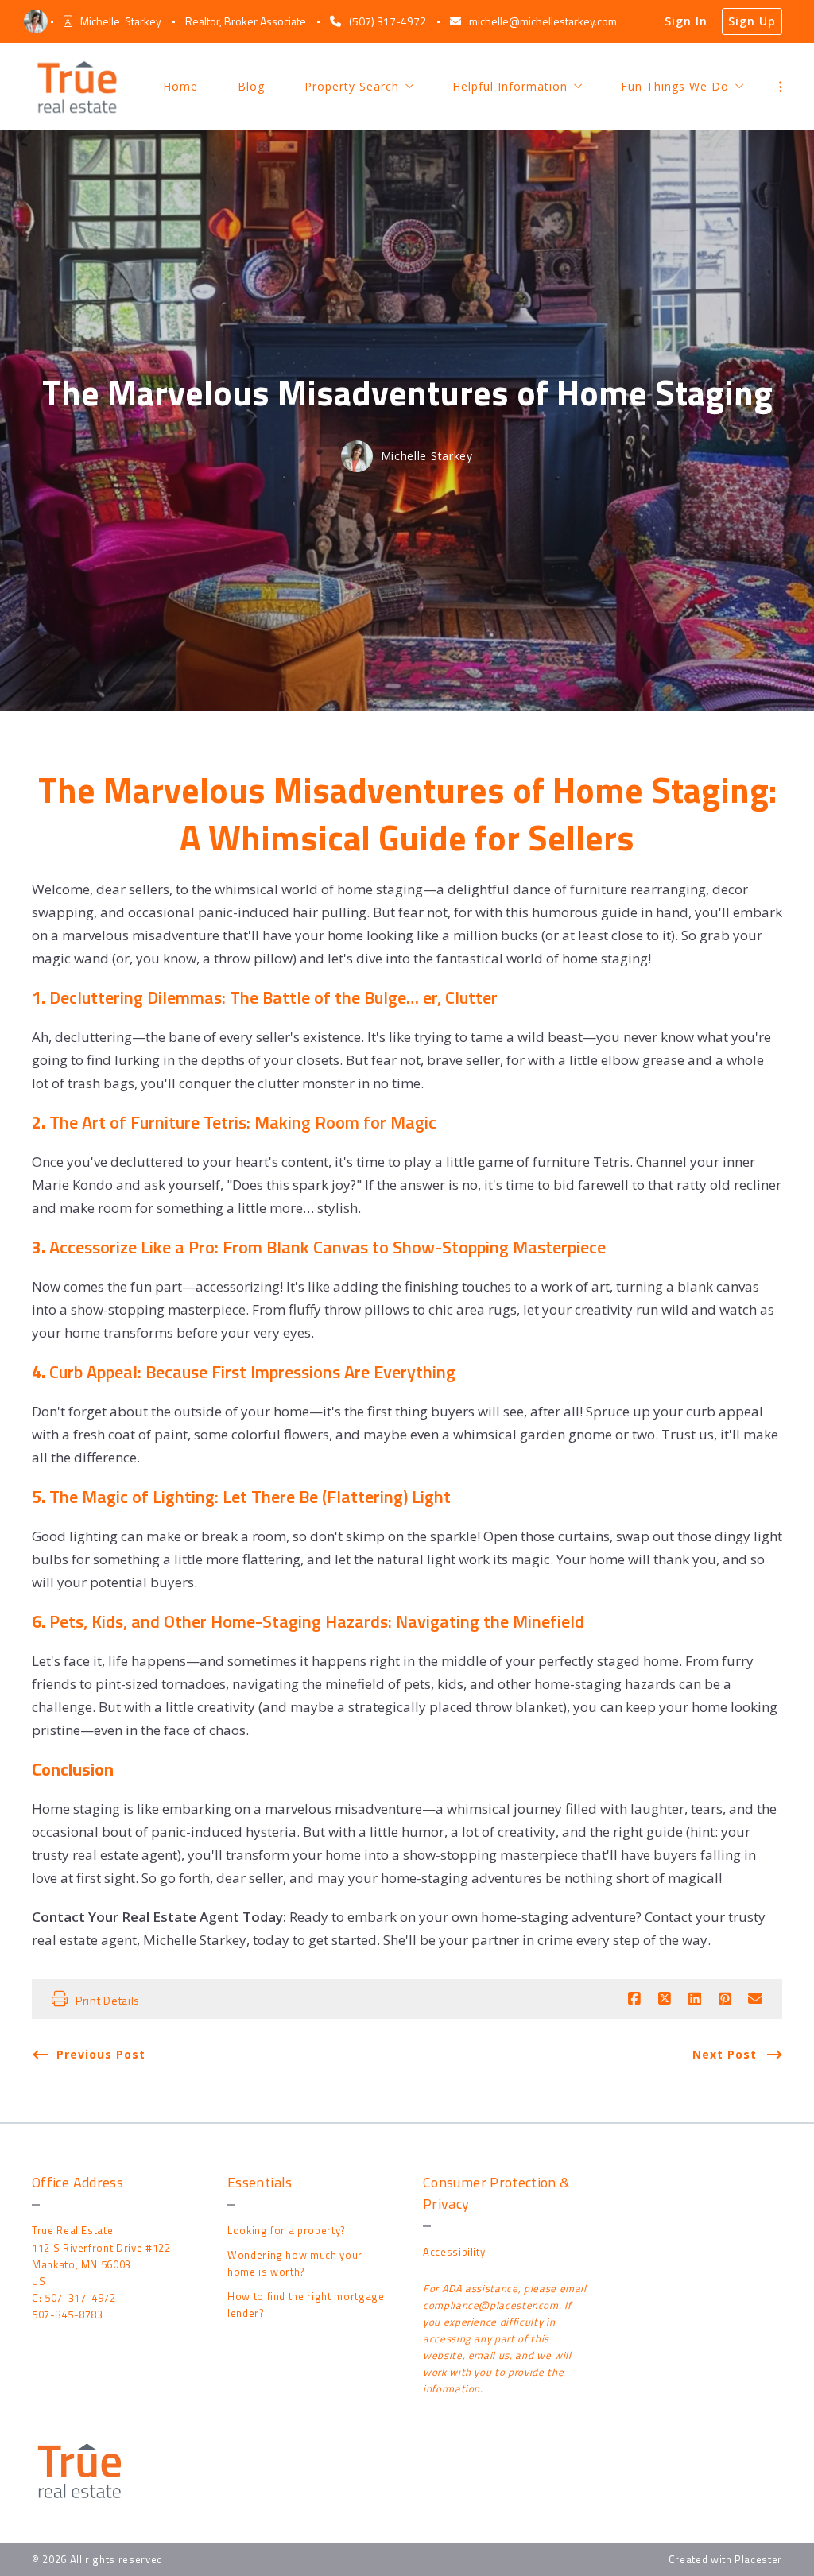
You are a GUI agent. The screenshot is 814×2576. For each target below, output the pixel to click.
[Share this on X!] (665, 1999)
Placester (758, 2559)
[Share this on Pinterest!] (725, 1999)
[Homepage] (78, 87)
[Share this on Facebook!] (634, 1999)
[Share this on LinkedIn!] (695, 1999)
